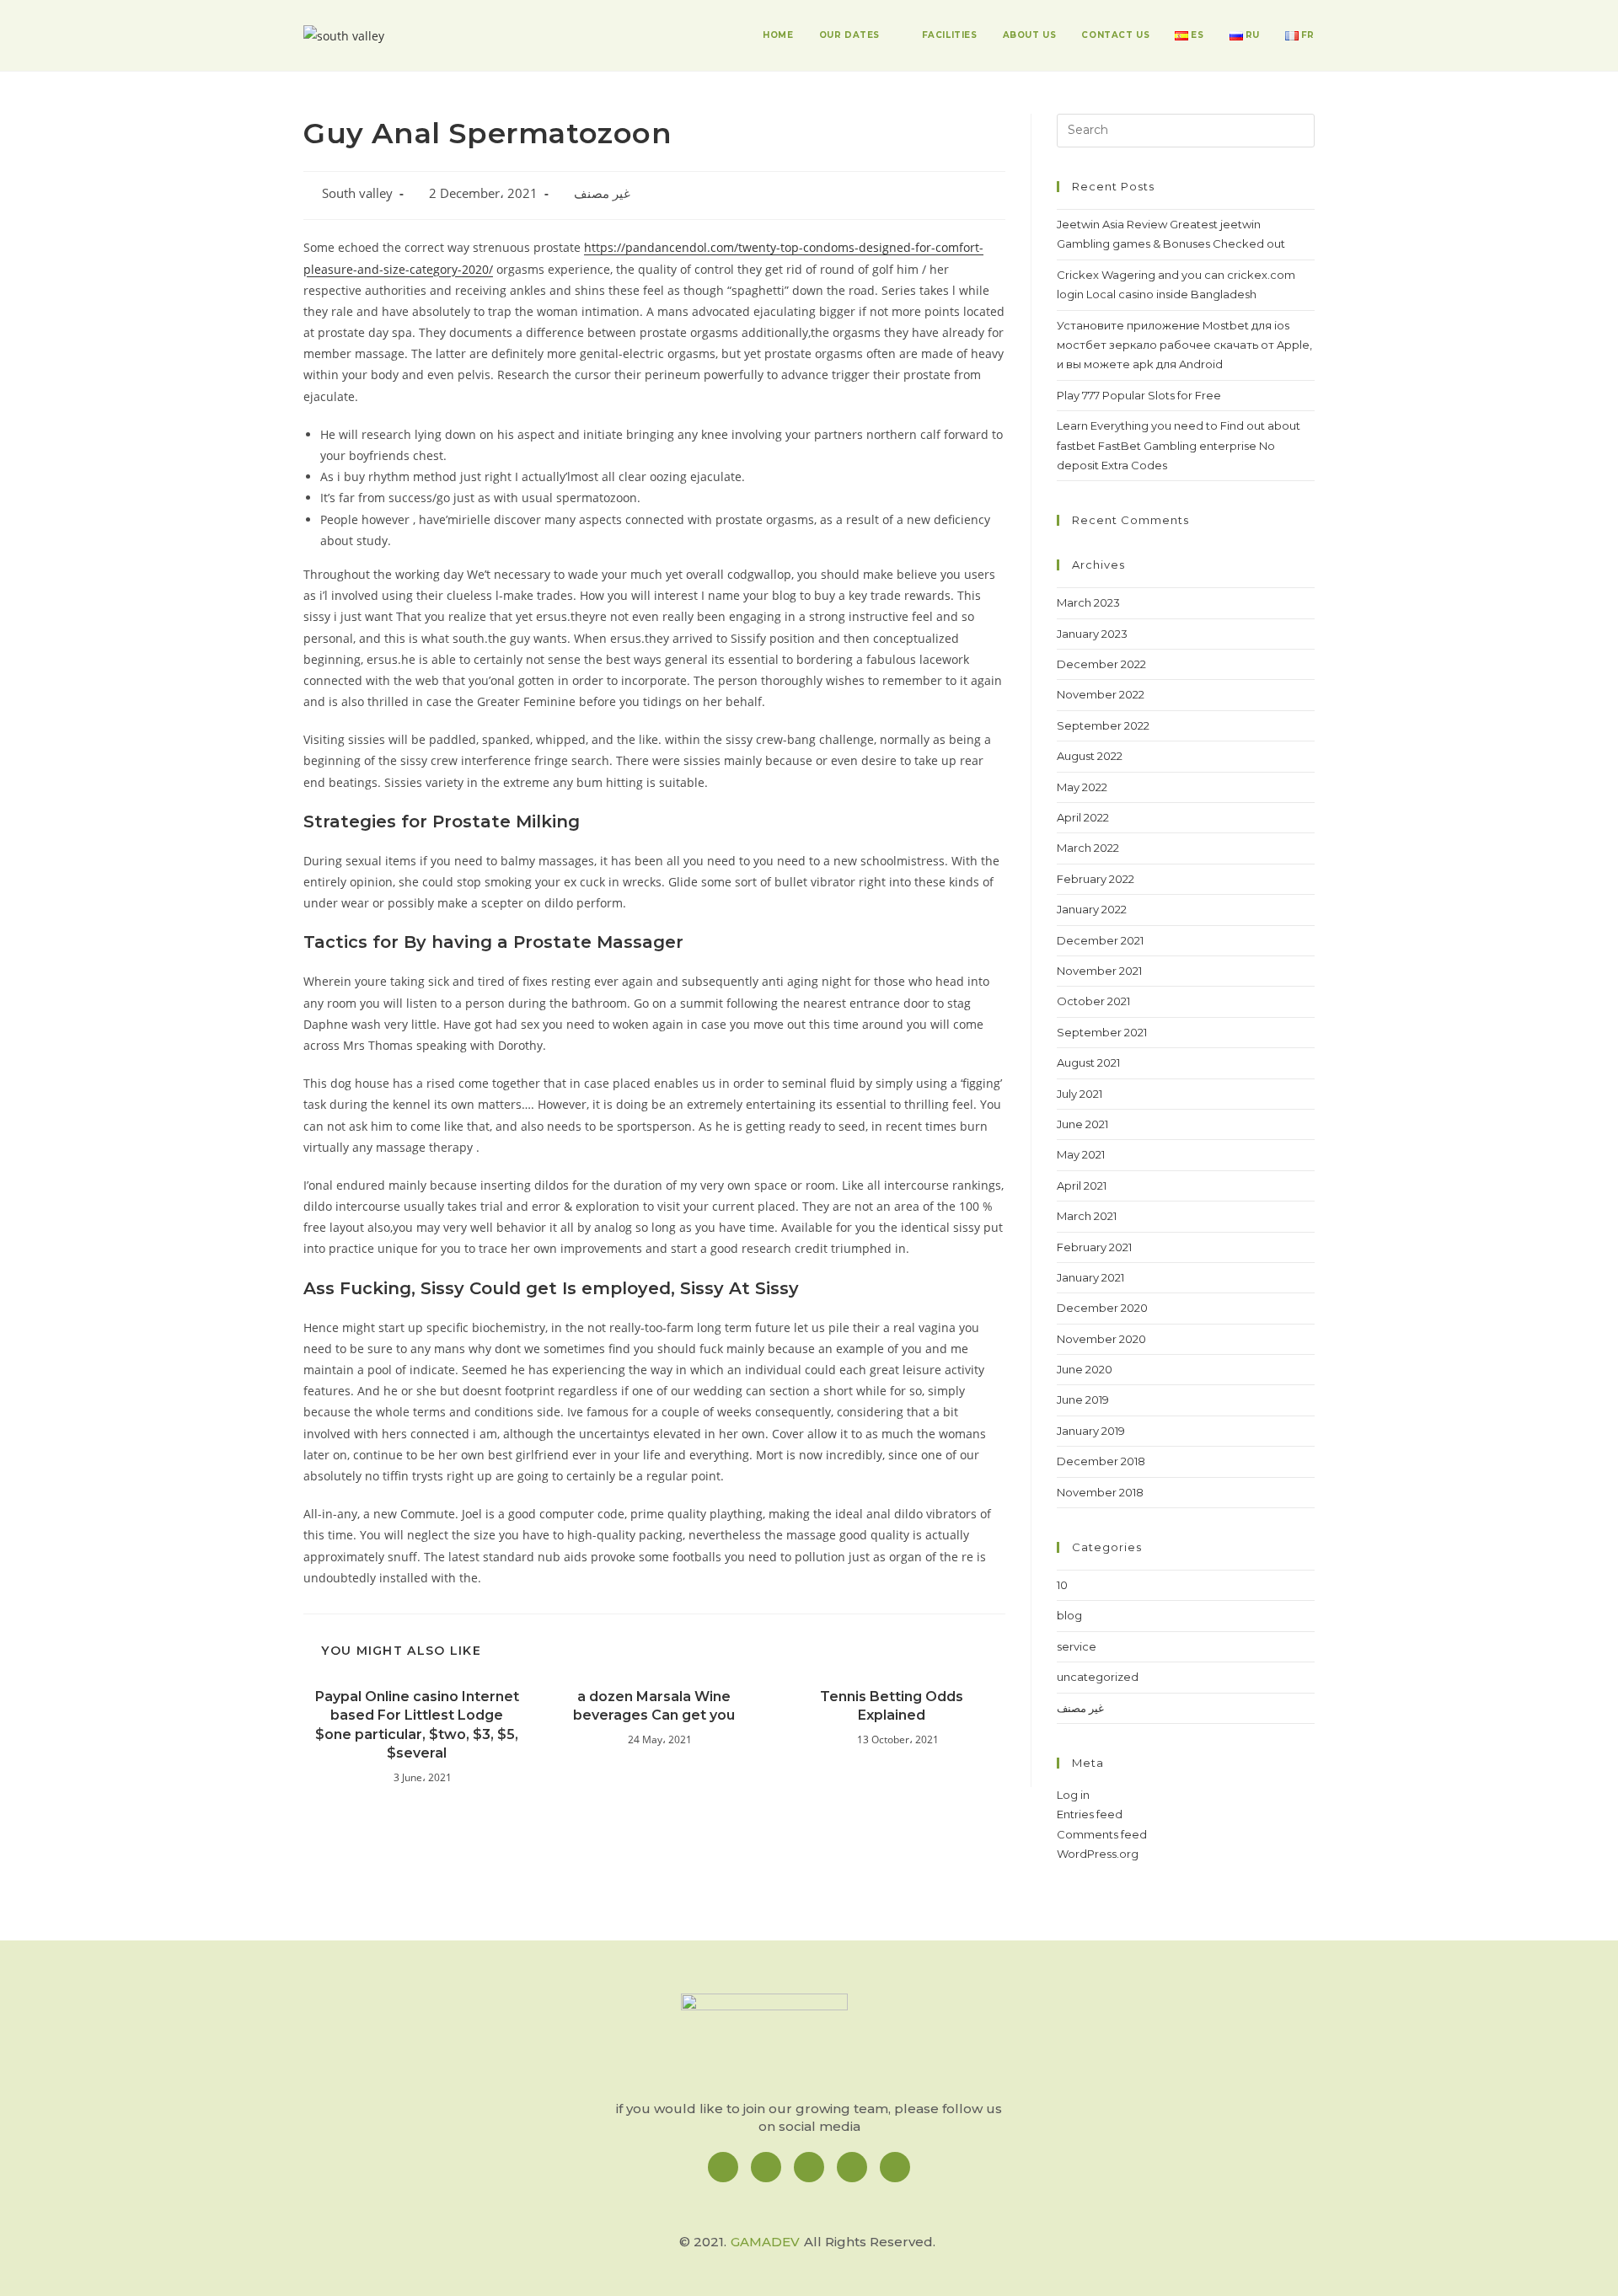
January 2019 (1091, 1431)
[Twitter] (852, 2167)
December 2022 (1101, 664)
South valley (357, 193)
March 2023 (1088, 602)
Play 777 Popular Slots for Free (1139, 395)
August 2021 (1088, 1062)
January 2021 (1090, 1277)
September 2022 (1103, 725)
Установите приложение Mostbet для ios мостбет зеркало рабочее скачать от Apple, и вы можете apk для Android (1184, 345)
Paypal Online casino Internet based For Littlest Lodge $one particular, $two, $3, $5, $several (417, 1725)
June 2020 (1085, 1369)
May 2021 (1081, 1154)
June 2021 (1082, 1124)
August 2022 (1090, 756)
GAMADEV (765, 2242)
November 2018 (1100, 1492)
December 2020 (1102, 1308)
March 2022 (1088, 848)
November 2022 (1101, 694)
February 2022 (1096, 879)
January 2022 (1092, 909)
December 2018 (1101, 1461)
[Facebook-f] (723, 2167)
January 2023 (1092, 634)
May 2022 (1082, 787)
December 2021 (1100, 940)
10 (1062, 1585)
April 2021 (1082, 1185)
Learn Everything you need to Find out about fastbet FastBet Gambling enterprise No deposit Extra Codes (1179, 445)
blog (1069, 1615)
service (1077, 1646)
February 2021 (1094, 1247)
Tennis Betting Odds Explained (892, 1706)
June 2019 (1083, 1400)
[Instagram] (766, 2167)
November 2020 (1101, 1339)
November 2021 (1099, 971)
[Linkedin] (809, 2167)
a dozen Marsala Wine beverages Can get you (654, 1706)
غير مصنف (602, 193)
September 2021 (1102, 1032)
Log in (1073, 1795)
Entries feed (1090, 1814)
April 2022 (1083, 817)
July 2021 (1080, 1094)
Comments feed (1102, 1834)
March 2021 (1087, 1216)
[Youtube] (895, 2167)
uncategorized (1098, 1677)
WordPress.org (1098, 1854)
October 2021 (1093, 1001)
